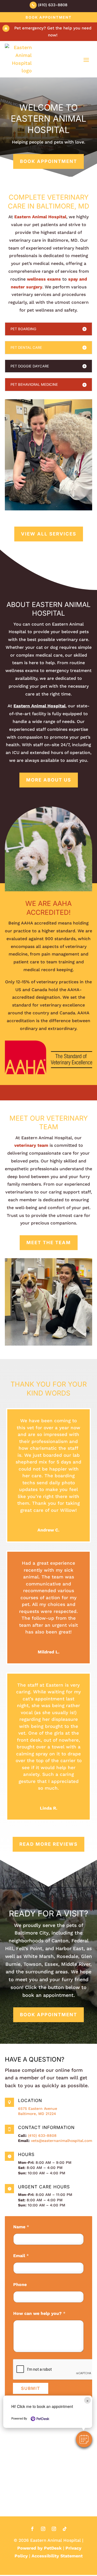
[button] (84, 2439)
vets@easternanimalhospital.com (62, 2141)
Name (21, 2227)
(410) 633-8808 (42, 2135)
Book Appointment (49, 17)
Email (21, 2256)
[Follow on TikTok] (65, 2529)
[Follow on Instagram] (43, 2529)
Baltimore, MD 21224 (37, 2114)
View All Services (49, 534)
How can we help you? (39, 2313)
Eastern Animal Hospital (40, 217)
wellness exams (44, 279)
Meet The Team (49, 1243)
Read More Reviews (48, 1844)
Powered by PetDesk (39, 2548)
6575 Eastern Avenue (38, 2108)
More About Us (49, 780)
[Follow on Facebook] (32, 2529)
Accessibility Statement (57, 2556)
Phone (20, 2285)
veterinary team (31, 1145)
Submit (31, 2388)
